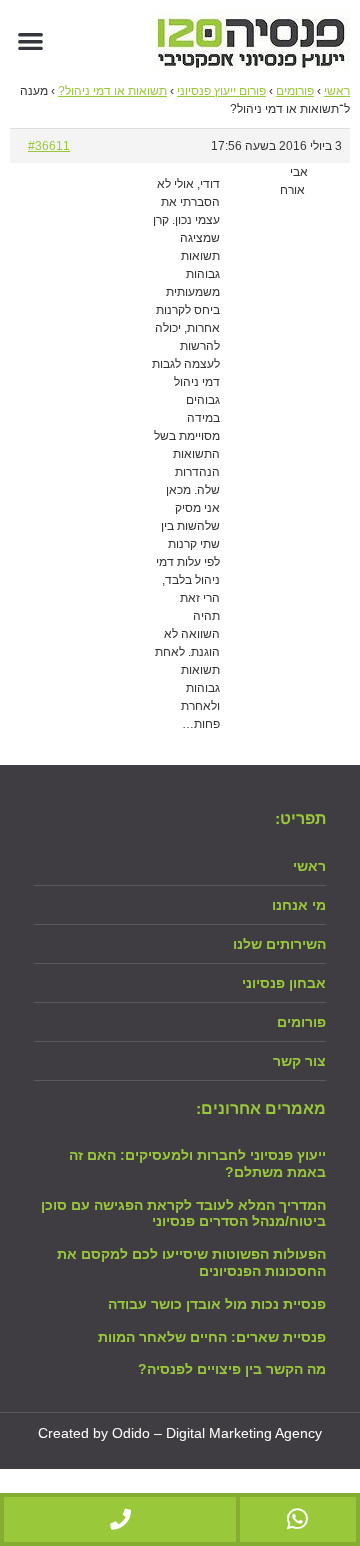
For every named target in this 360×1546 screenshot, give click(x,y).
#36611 (49, 146)
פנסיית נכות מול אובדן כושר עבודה (217, 1304)
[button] (30, 40)
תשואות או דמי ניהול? (112, 91)
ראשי (337, 91)
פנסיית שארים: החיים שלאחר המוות (212, 1337)
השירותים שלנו (279, 944)
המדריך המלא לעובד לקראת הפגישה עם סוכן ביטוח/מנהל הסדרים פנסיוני (183, 1213)
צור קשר (299, 1061)
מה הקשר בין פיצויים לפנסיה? (232, 1369)
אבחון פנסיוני (284, 983)
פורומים (295, 91)
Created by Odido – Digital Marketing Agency (180, 1433)
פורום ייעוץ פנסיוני (221, 91)
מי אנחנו (299, 905)
